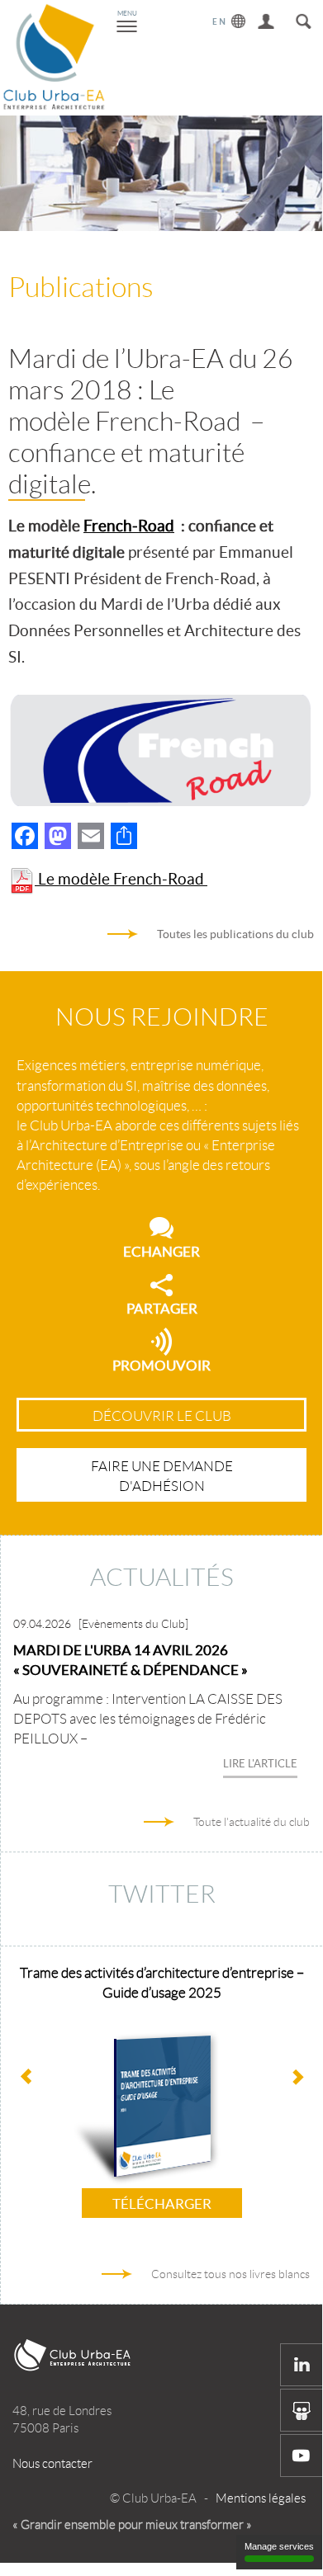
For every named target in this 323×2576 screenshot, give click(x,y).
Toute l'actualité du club (252, 1822)
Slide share (302, 2410)
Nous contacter (52, 2464)
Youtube (302, 2456)
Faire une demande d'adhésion (162, 1476)
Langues (229, 19)
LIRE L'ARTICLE (260, 1764)
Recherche (304, 19)
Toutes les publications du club (235, 934)
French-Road (129, 526)
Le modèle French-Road (121, 879)
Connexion (266, 19)
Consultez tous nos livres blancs (230, 2274)
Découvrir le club (162, 1416)
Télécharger (162, 2203)
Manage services (279, 2546)
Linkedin (302, 2365)
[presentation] (297, 2078)
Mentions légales (261, 2498)
